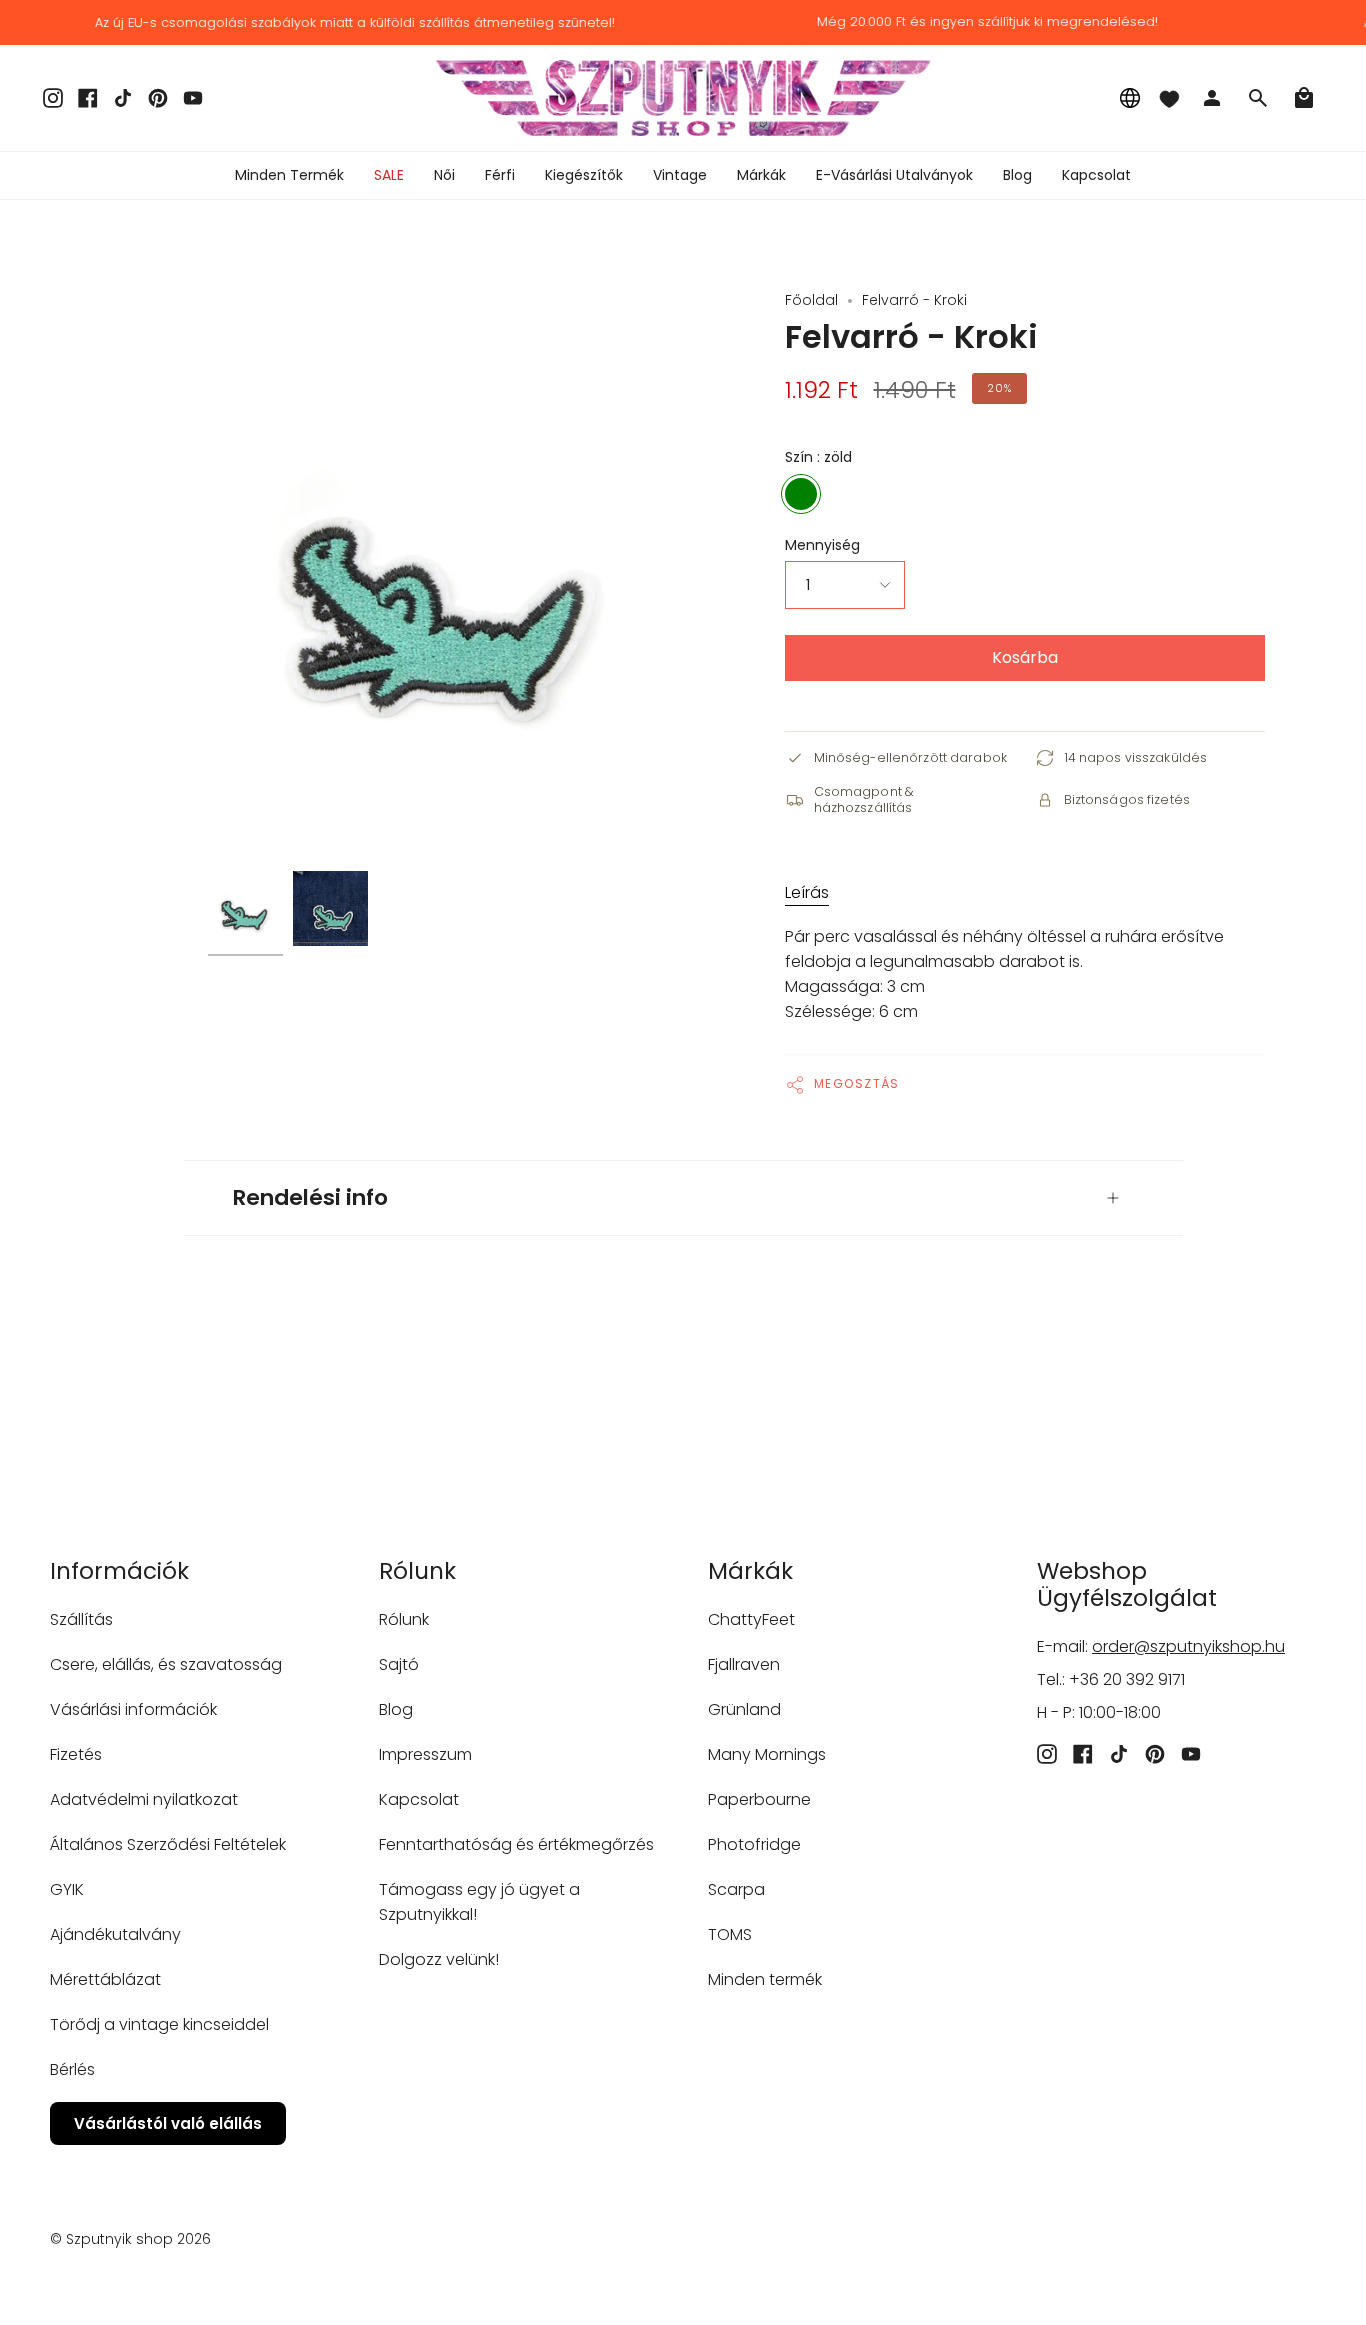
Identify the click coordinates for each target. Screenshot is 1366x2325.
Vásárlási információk (133, 1709)
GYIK (67, 1889)
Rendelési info (310, 1197)
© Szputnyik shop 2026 (130, 2239)
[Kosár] (1304, 98)
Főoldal (811, 300)
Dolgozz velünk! (439, 1959)
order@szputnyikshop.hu (1188, 1646)
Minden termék (765, 1979)
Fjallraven (744, 1664)
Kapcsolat (419, 1799)
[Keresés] (1258, 98)
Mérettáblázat (105, 1979)
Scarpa (736, 1889)
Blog (396, 1709)
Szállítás (81, 1619)
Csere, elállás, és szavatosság (166, 1664)
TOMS (730, 1934)
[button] (444, 175)
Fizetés (76, 1754)
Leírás (807, 892)
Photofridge (754, 1844)
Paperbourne (759, 1799)
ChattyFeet (751, 1619)
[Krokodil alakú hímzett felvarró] (245, 908)
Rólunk (404, 1619)
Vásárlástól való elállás (168, 2123)
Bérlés (72, 2069)
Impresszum (425, 1754)
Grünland (744, 1709)
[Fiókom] (1212, 98)
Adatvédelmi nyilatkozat (144, 1799)
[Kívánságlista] (1169, 98)
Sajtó (399, 1664)
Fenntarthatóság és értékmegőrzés (516, 1844)
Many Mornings (767, 1754)
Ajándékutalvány (115, 1934)
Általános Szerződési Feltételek (168, 1844)
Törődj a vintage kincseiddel (159, 2024)
